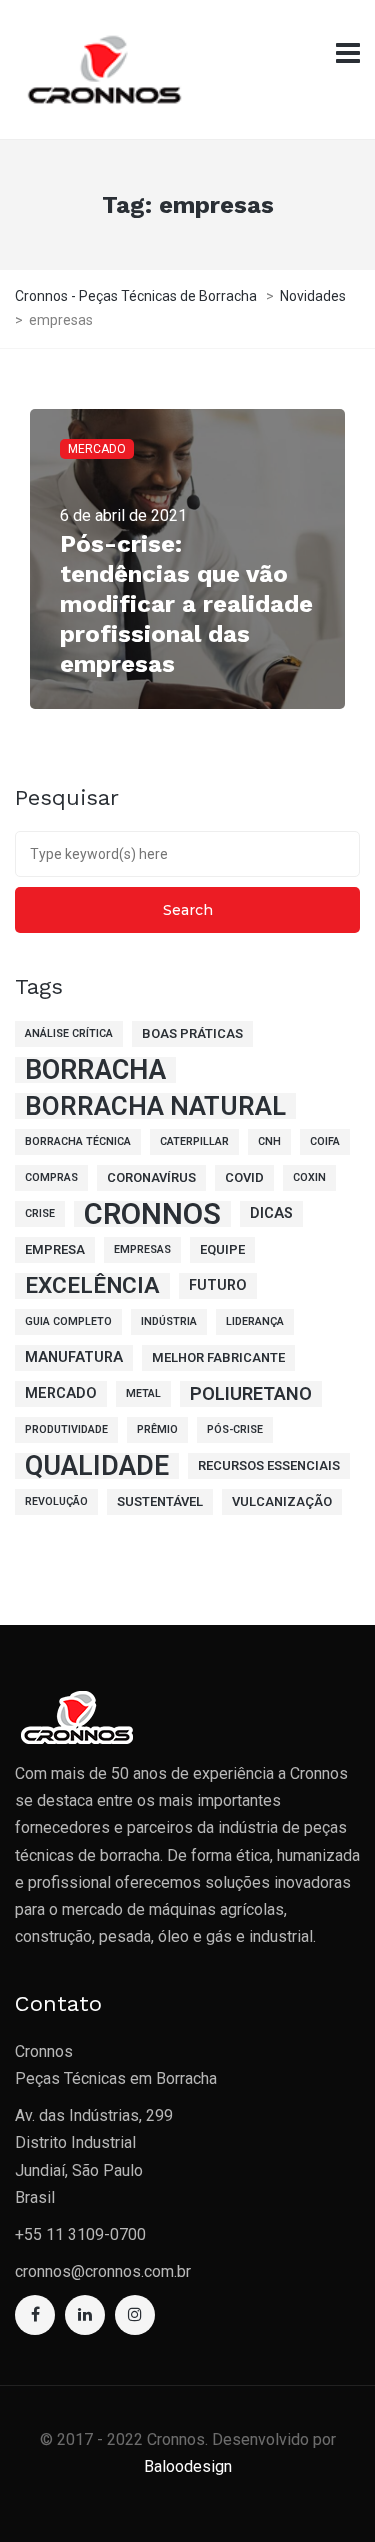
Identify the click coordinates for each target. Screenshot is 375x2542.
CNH (269, 1141)
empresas (142, 1249)
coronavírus (151, 1177)
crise (40, 1213)
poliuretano (251, 1393)
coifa (325, 1141)
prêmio (157, 1429)
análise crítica (69, 1033)
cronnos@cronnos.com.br (103, 2271)
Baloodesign (188, 2466)
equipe (222, 1249)
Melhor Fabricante (218, 1357)
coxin (309, 1177)
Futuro (218, 1285)
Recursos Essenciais (269, 1465)
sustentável (160, 1501)
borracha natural (155, 1106)
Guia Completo (68, 1321)
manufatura (74, 1357)
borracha (95, 1070)
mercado (61, 1393)
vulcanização (282, 1501)
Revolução (56, 1501)
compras (51, 1177)
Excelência (92, 1286)
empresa (55, 1249)
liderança (255, 1321)
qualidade (97, 1466)
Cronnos (152, 1214)
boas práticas (192, 1033)
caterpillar (194, 1141)
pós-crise (235, 1429)
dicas (271, 1213)
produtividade (66, 1429)
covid (244, 1177)
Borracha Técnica (78, 1141)
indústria (169, 1321)
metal (143, 1393)
